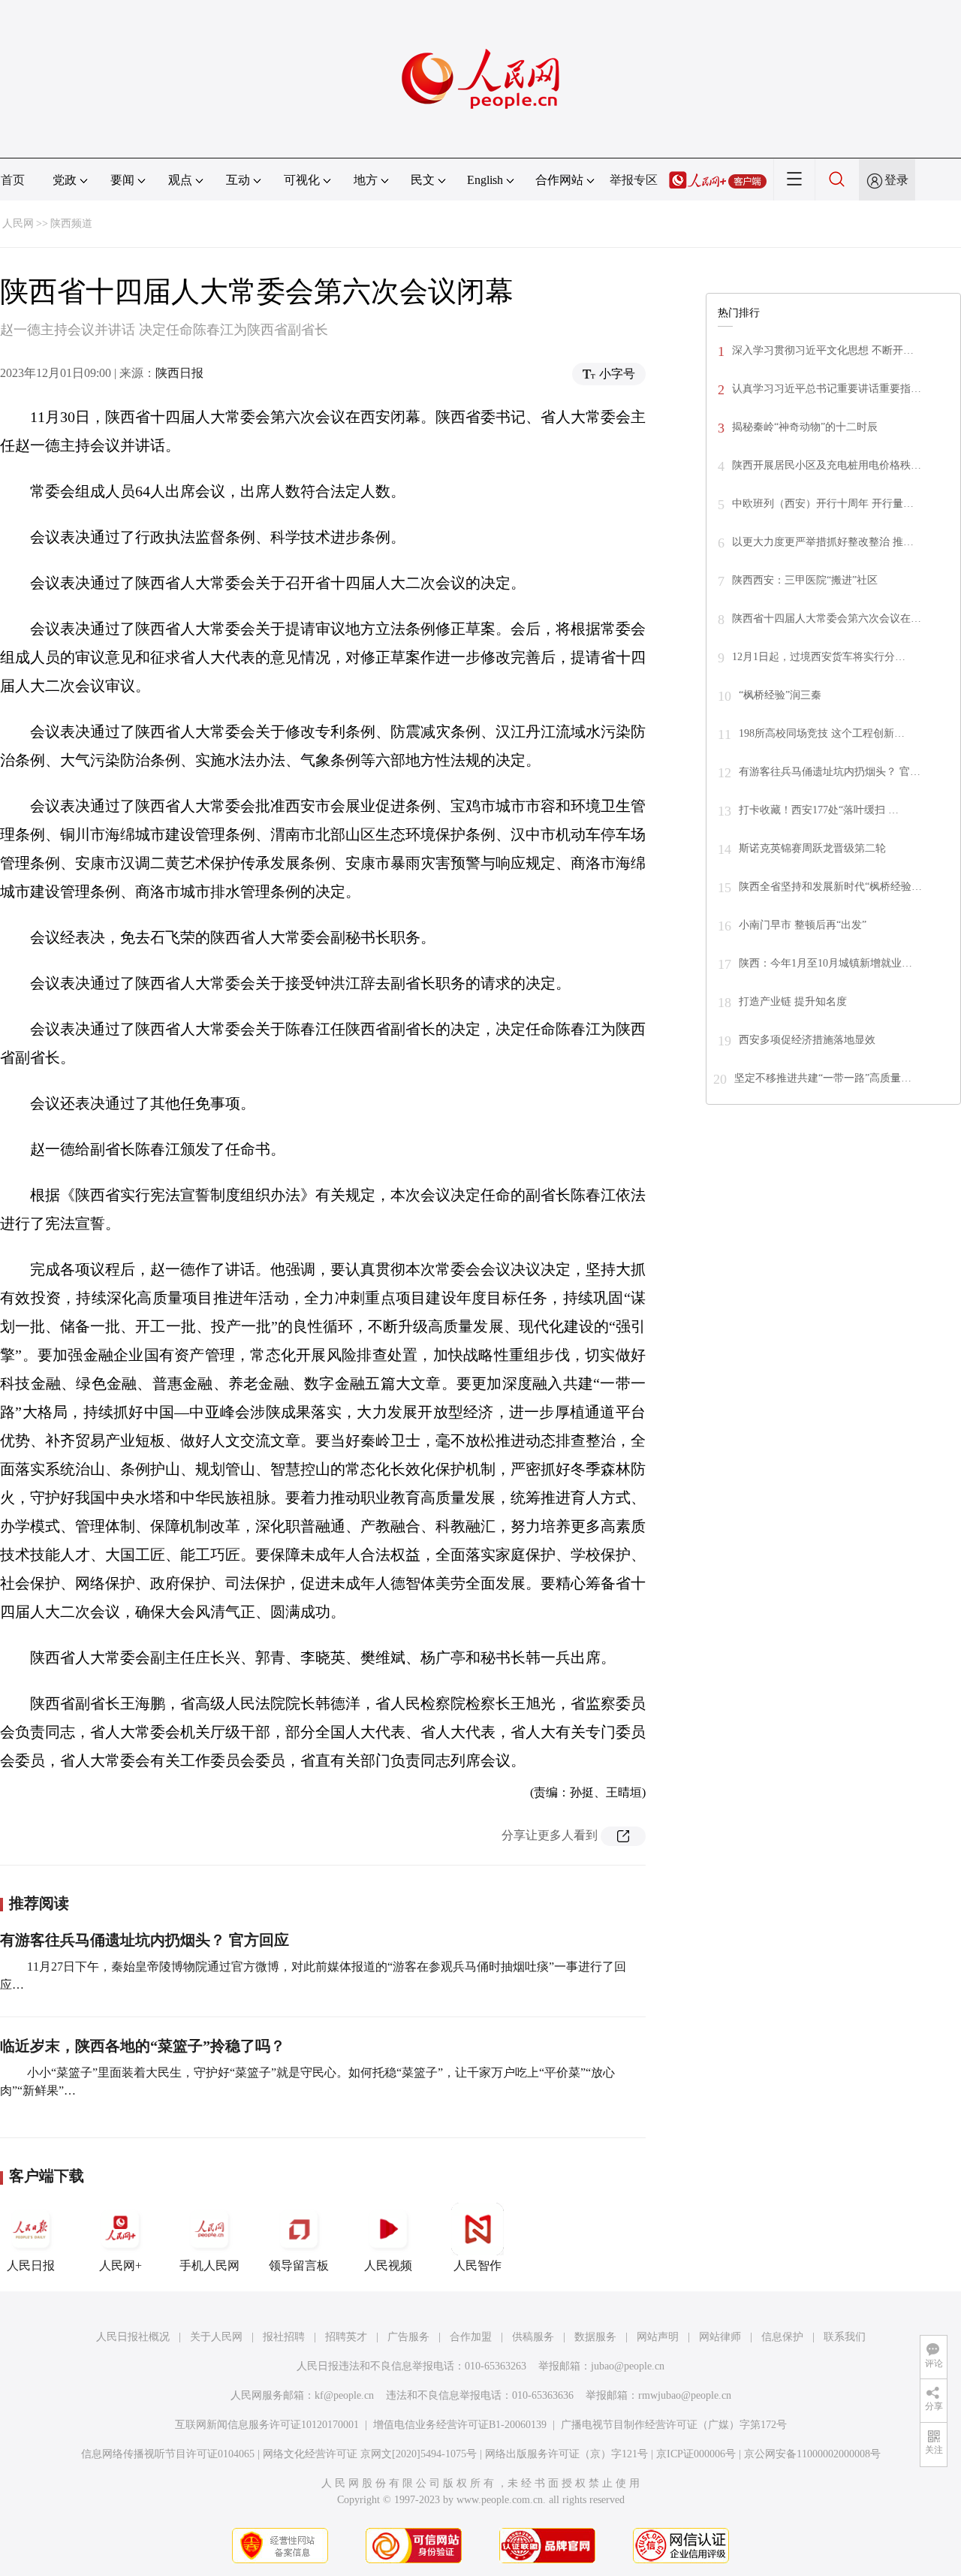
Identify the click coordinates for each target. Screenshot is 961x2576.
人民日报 (31, 2265)
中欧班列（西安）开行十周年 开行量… (823, 504)
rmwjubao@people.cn (685, 2395)
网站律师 (720, 2337)
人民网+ (121, 2265)
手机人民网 (209, 2265)
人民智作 (477, 2265)
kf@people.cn (344, 2395)
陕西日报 (179, 373)
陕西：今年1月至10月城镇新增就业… (825, 963)
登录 (896, 180)
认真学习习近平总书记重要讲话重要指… (827, 389)
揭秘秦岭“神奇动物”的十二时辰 (805, 427)
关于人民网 (216, 2337)
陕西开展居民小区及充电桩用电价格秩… (827, 465)
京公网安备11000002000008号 (812, 2454)
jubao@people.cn (628, 2366)
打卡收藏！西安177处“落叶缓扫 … (819, 810)
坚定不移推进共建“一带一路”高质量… (823, 1078)
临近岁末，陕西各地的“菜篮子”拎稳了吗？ (143, 2046)
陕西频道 (71, 223)
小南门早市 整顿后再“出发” (803, 925)
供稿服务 (533, 2337)
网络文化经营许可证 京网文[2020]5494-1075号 (370, 2454)
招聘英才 (346, 2337)
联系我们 (845, 2337)
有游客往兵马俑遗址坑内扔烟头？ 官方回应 (145, 1940)
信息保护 (782, 2337)
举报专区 (634, 180)
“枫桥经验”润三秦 (780, 695)
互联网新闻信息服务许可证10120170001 (267, 2425)
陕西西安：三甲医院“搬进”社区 (805, 580)
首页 (13, 180)
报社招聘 (284, 2337)
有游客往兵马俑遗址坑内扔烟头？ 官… (830, 772)
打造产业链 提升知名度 (793, 1001)
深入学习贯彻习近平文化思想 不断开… (823, 350)
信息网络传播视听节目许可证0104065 (168, 2454)
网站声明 (658, 2337)
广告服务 (408, 2337)
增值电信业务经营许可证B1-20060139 (460, 2425)
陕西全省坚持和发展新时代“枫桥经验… (830, 887)
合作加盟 (471, 2337)
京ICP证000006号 (696, 2454)
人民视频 (388, 2265)
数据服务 (595, 2337)
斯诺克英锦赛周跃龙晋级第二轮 (812, 848)
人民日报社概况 (133, 2337)
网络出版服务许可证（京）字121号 (566, 2454)
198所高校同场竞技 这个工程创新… (822, 733)
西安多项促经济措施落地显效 (807, 1040)
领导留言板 (299, 2265)
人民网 (18, 223)
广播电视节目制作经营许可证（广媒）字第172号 (674, 2425)
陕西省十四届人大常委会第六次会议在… (827, 618)
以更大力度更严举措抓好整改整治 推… (823, 542)
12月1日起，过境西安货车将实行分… (819, 657)
